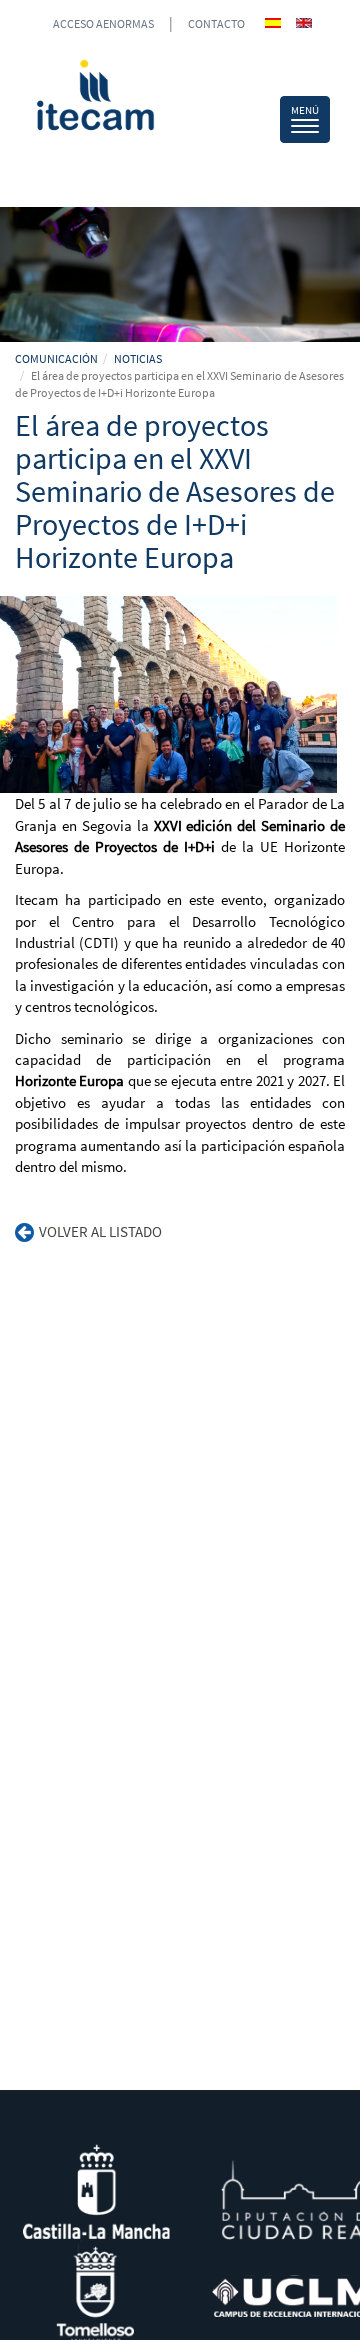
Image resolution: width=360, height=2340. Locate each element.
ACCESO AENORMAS (103, 23)
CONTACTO (216, 23)
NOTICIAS (138, 358)
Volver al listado (100, 1231)
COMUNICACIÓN (56, 358)
